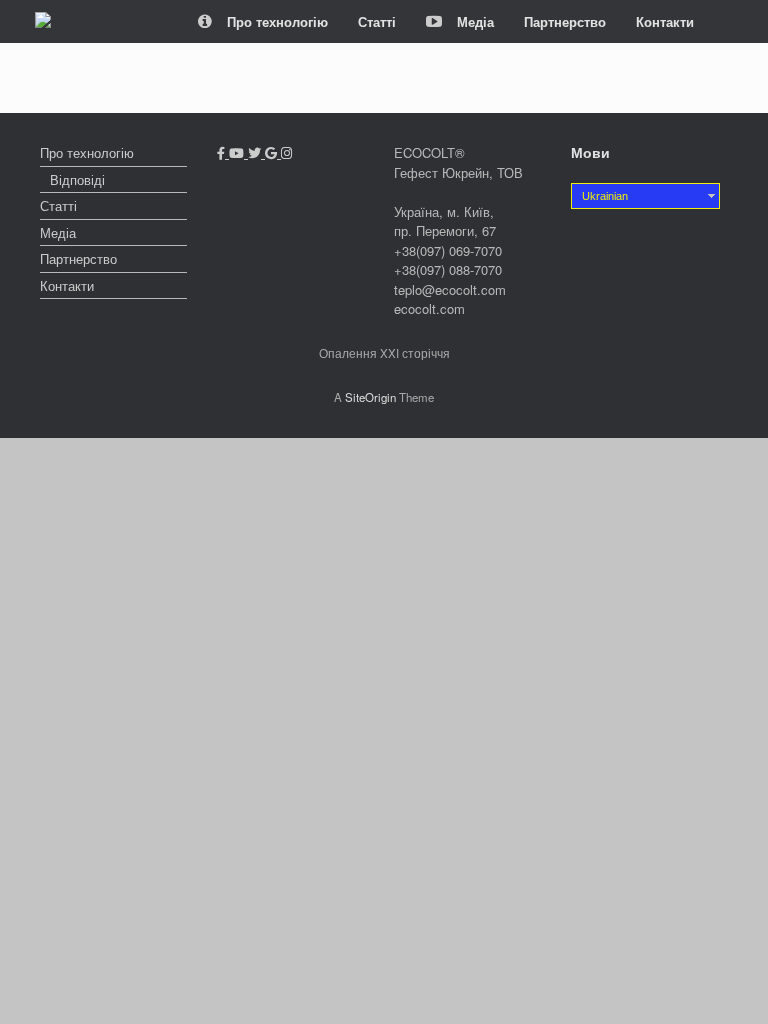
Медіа (475, 21)
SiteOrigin (370, 397)
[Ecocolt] (43, 22)
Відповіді (77, 179)
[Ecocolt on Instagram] (286, 152)
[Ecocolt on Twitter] (256, 152)
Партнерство (565, 21)
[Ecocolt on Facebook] (223, 152)
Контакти (665, 21)
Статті (377, 21)
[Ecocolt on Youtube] (238, 152)
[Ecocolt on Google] (273, 152)
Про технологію (277, 21)
